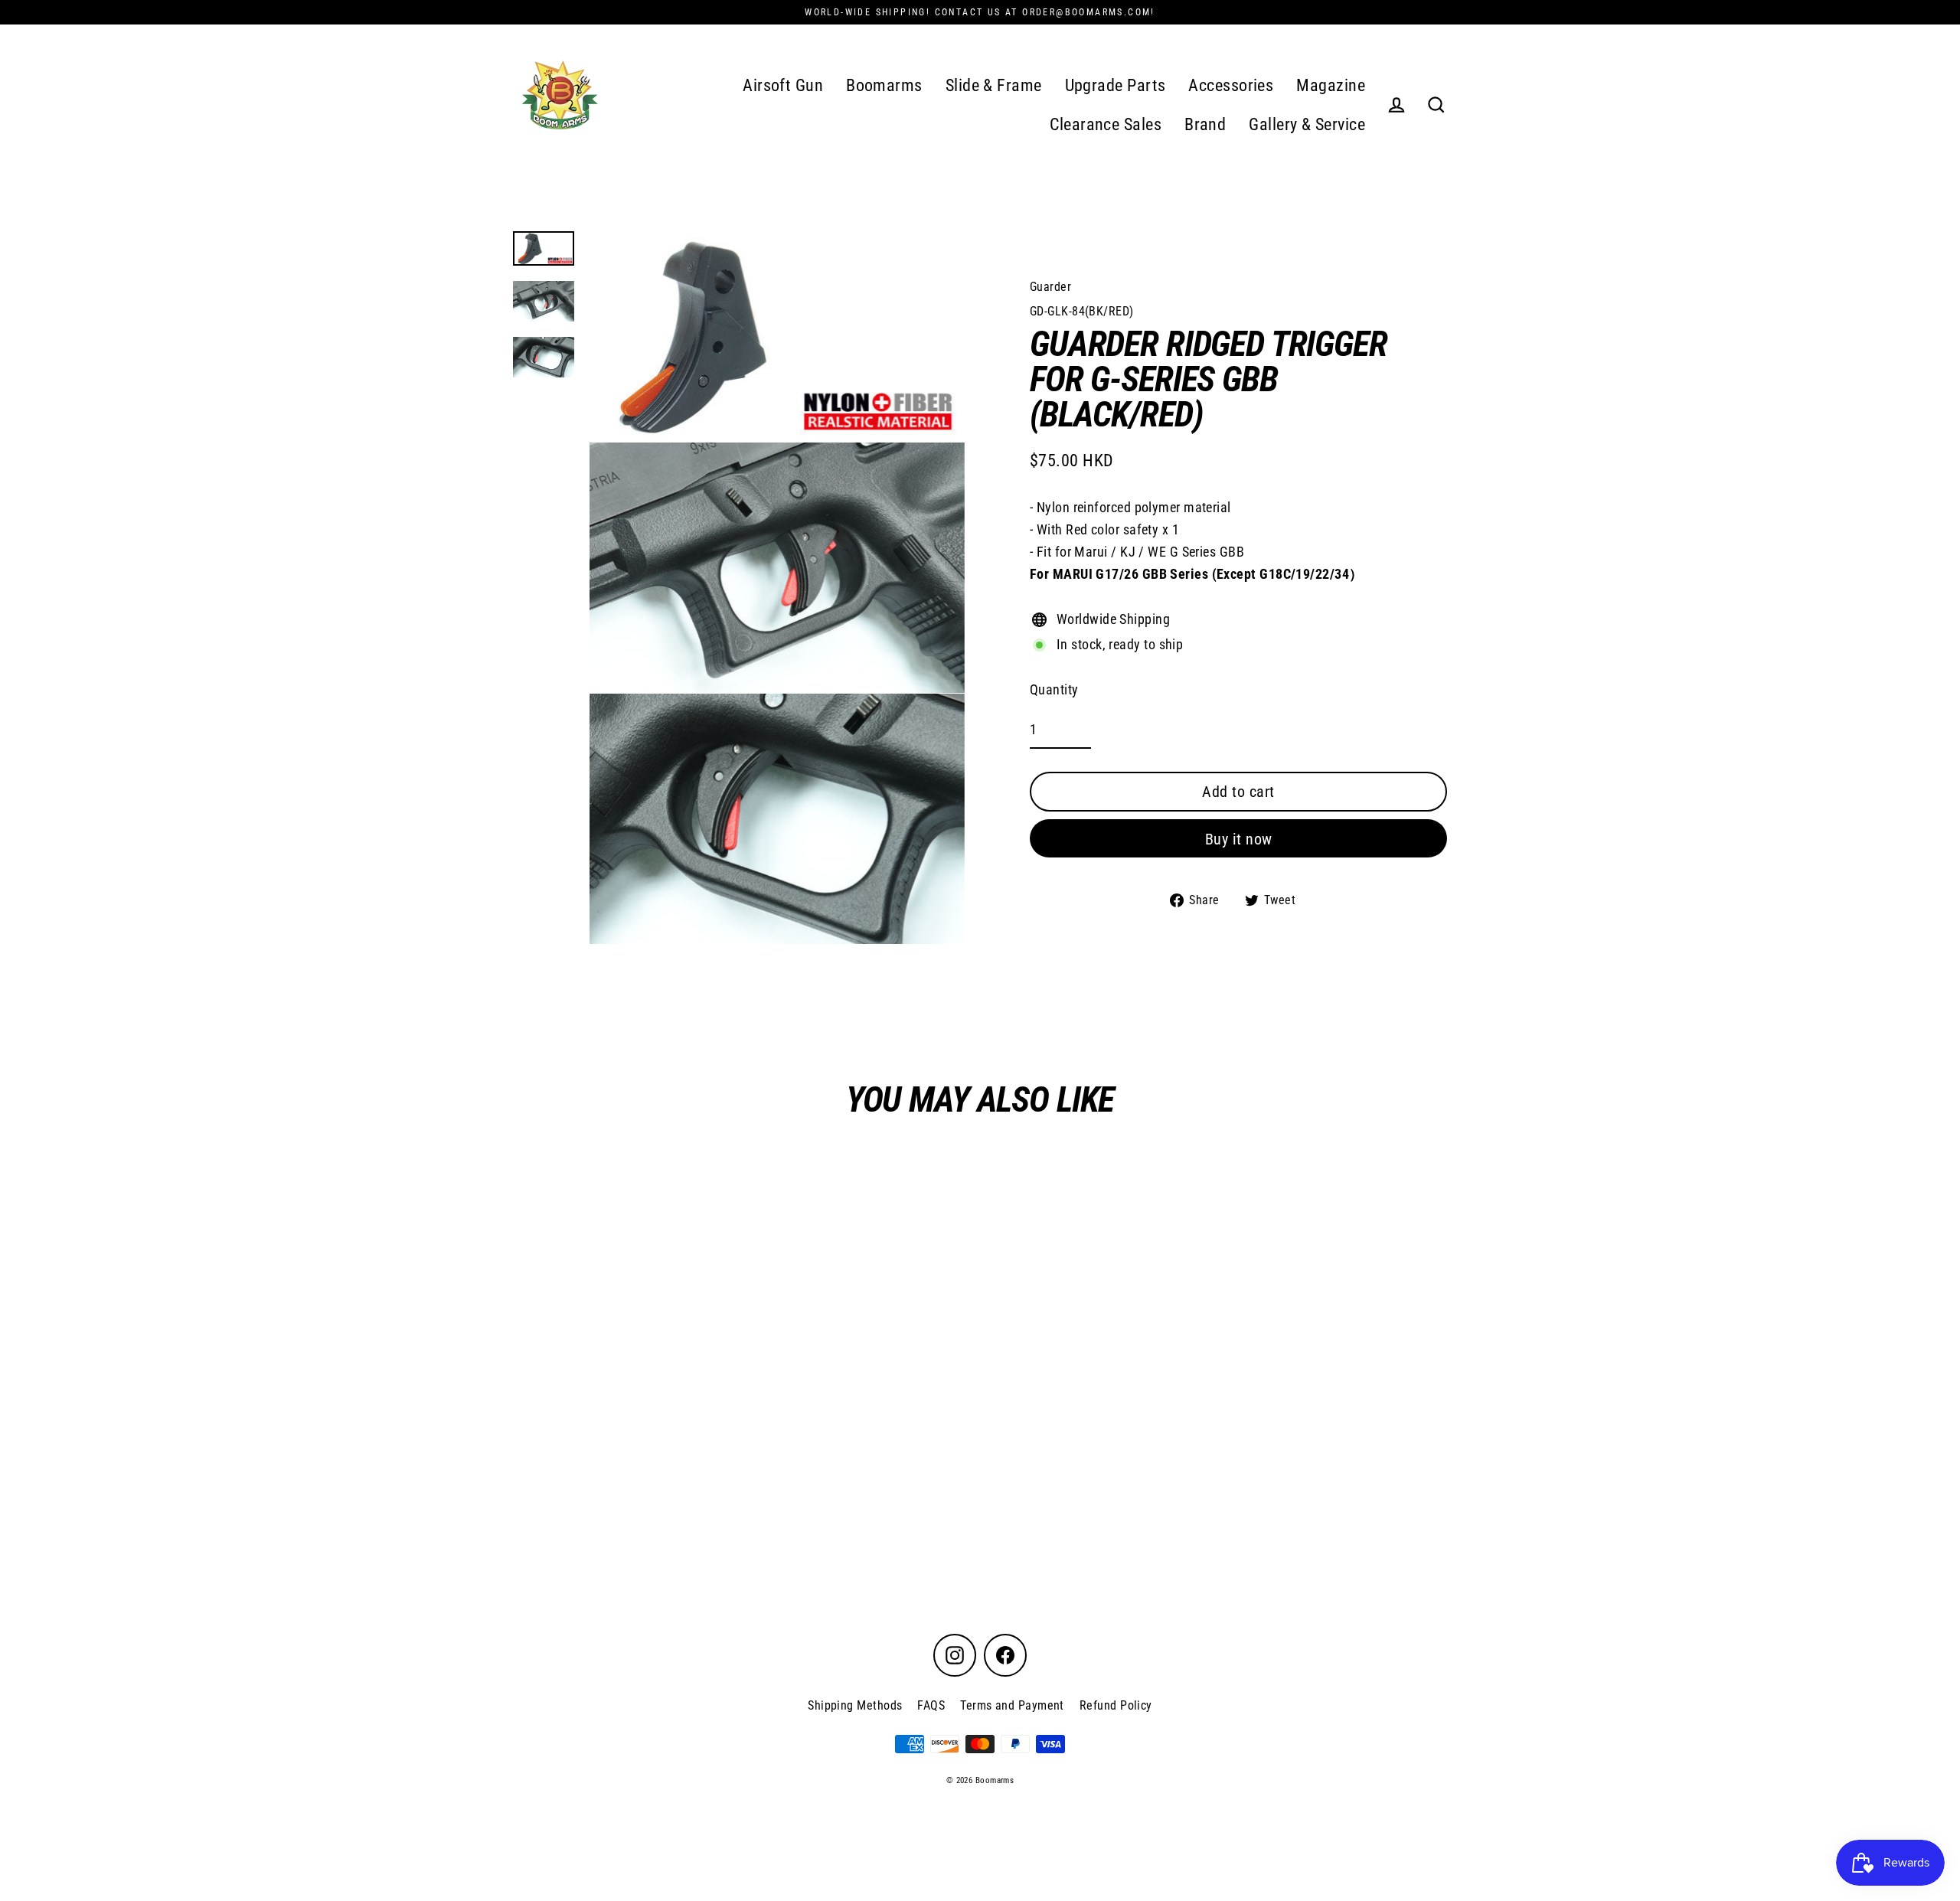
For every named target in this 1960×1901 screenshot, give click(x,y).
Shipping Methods (855, 1705)
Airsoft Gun (783, 85)
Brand (1205, 124)
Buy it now (1239, 839)
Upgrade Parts (1116, 85)
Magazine (1331, 85)
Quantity (1054, 689)
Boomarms (884, 85)
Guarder (1050, 287)
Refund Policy (1116, 1705)
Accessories (1231, 85)
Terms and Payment (1012, 1705)
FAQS (931, 1705)
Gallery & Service (1307, 124)
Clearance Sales (1106, 124)
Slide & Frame (994, 85)
